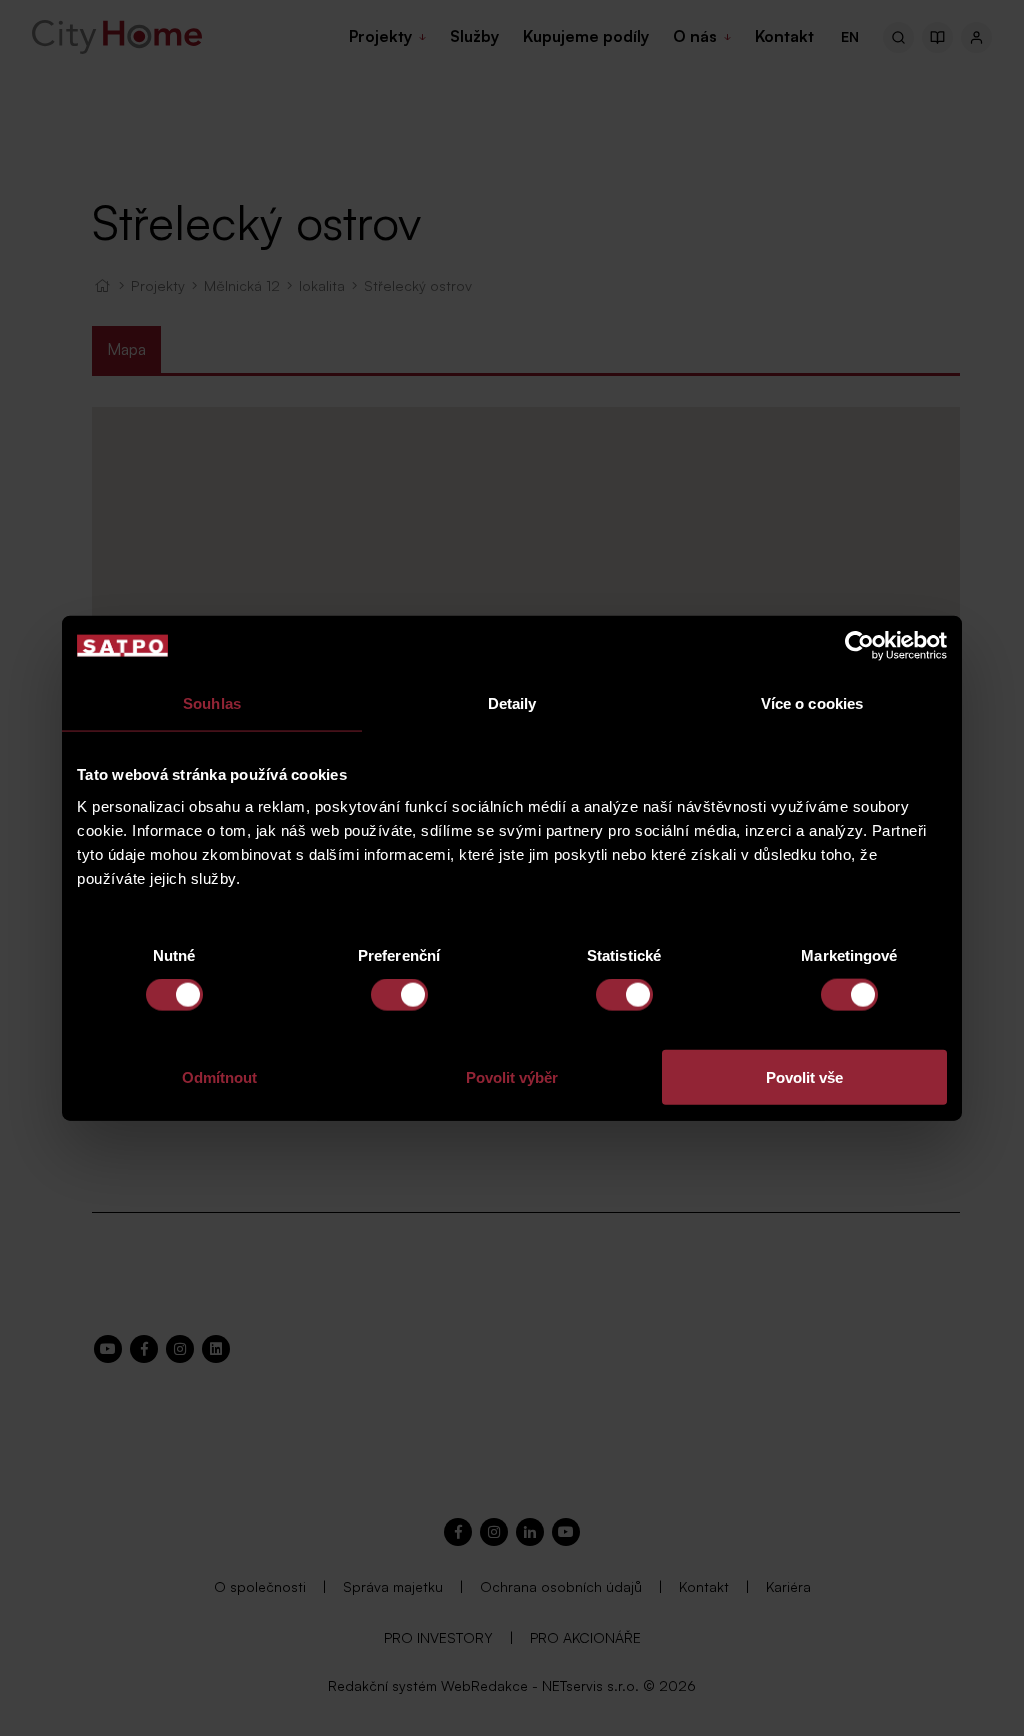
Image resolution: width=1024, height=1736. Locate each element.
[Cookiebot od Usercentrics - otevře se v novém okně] (859, 646)
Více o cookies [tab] (812, 703)
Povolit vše (804, 1076)
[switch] (399, 995)
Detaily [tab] (512, 703)
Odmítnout (219, 1076)
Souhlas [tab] (212, 703)
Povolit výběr (512, 1076)
